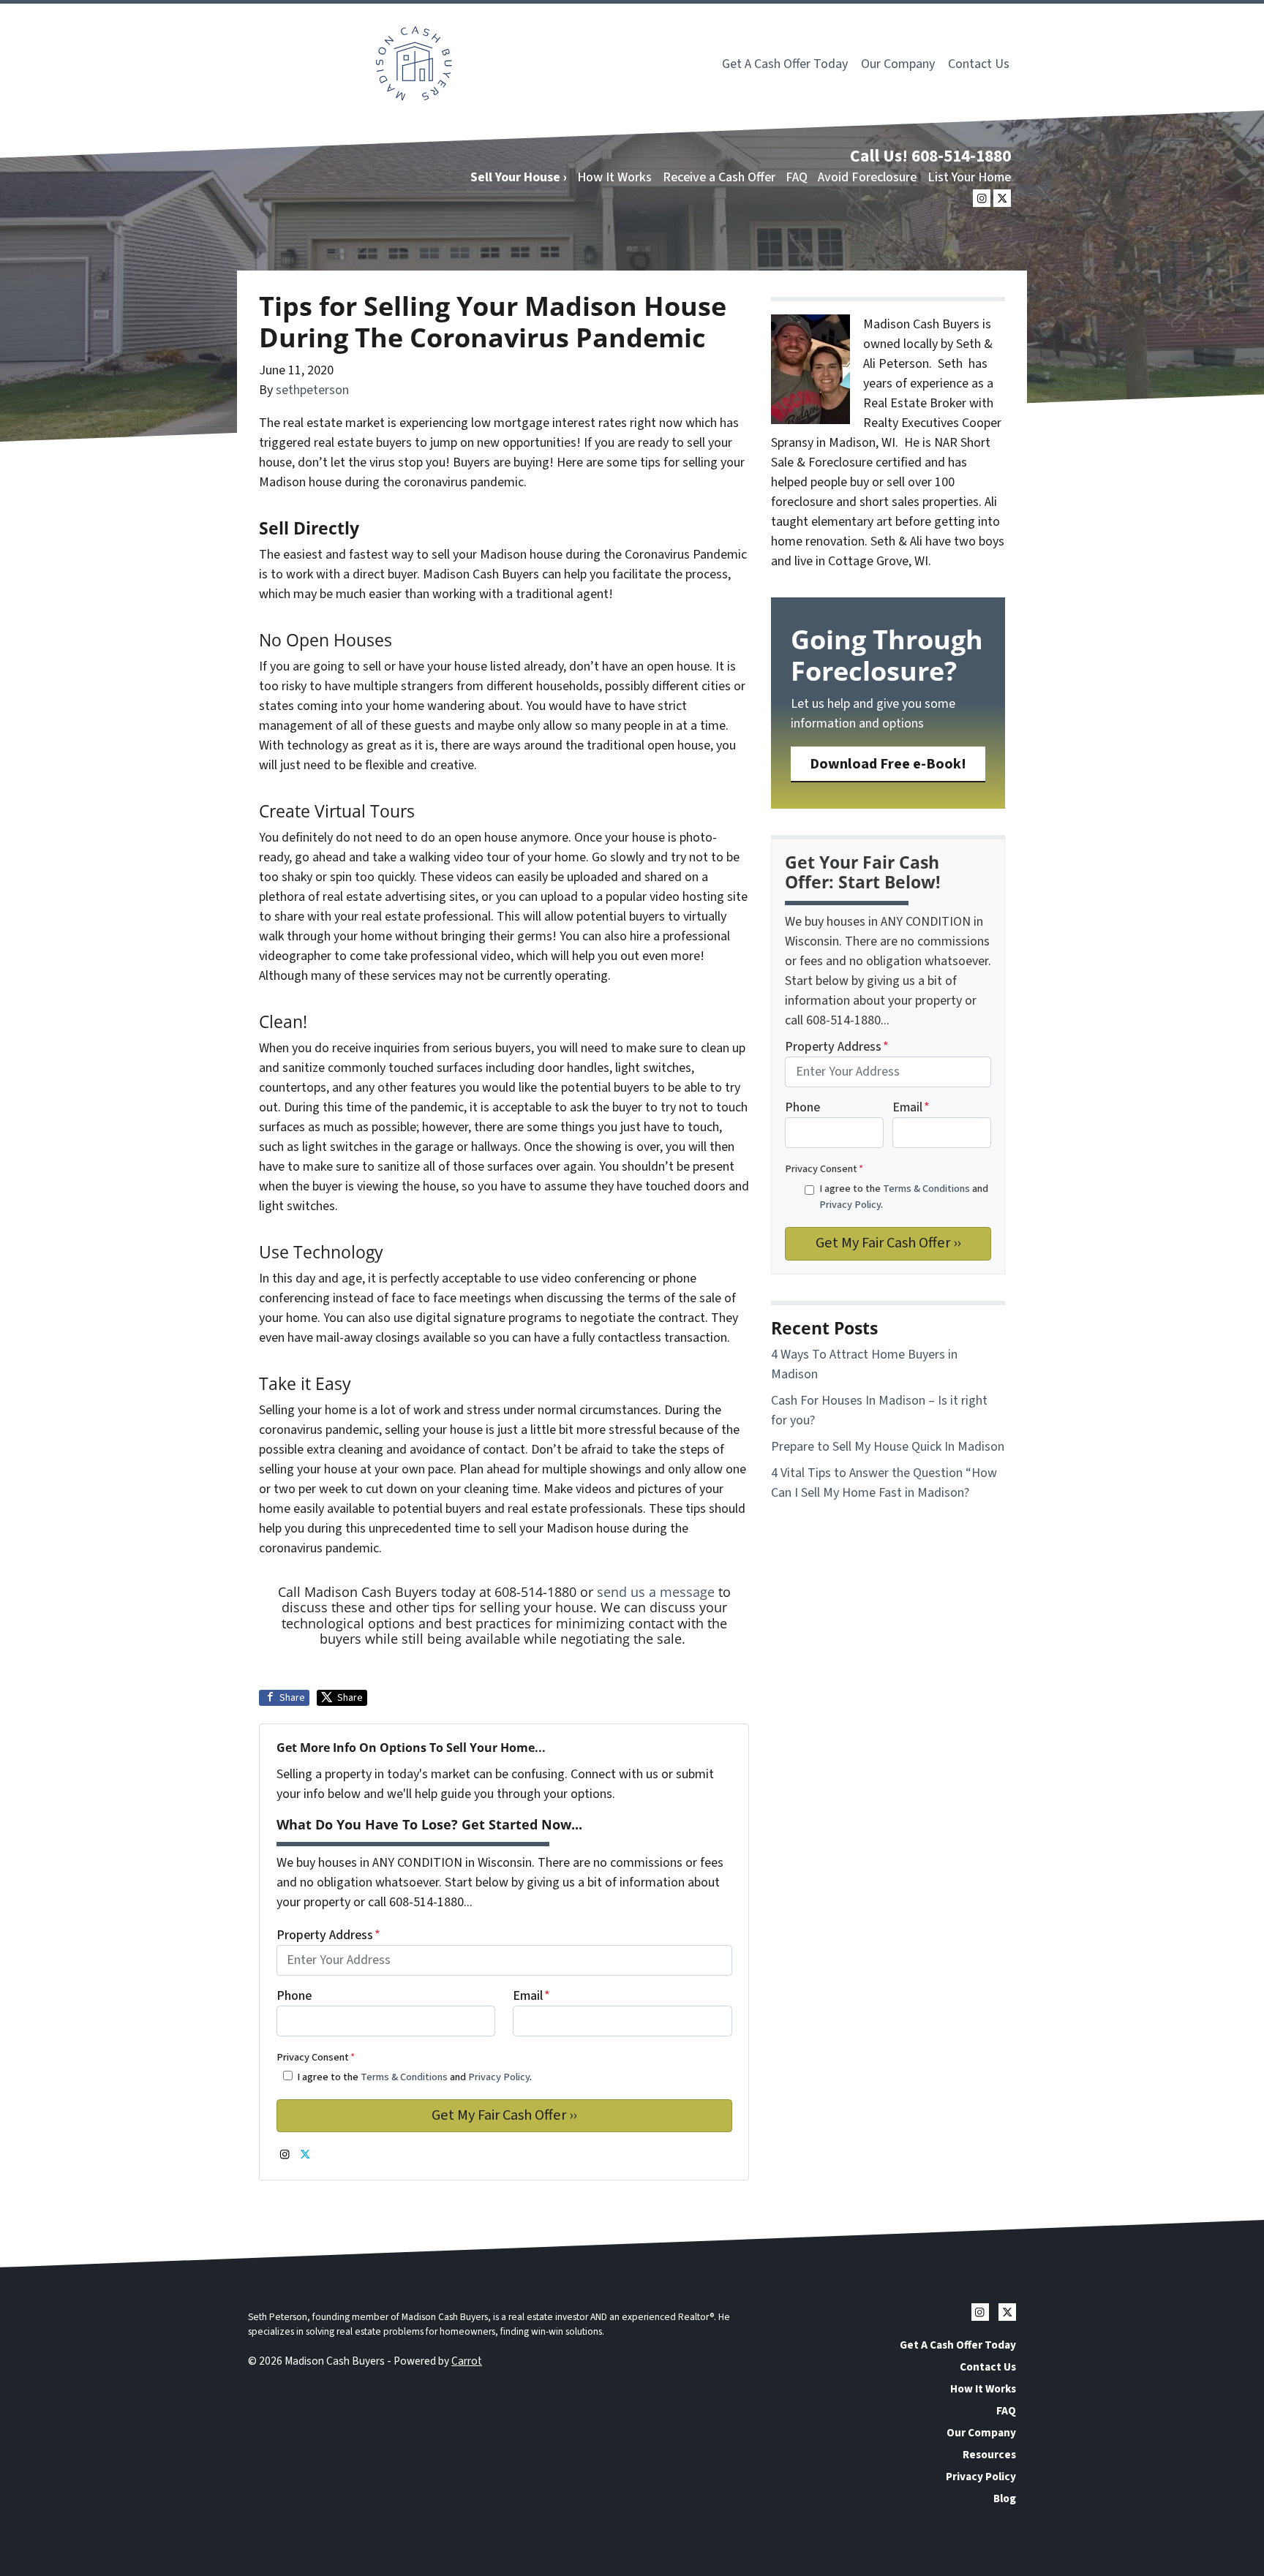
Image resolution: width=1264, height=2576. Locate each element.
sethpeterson (312, 390)
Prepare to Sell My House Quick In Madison (888, 1447)
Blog (1005, 2498)
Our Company (898, 64)
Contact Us (979, 64)
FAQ (797, 177)
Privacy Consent (316, 2057)
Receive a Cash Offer (719, 177)
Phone (294, 1996)
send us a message (656, 1592)
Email (531, 1996)
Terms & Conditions (404, 2077)
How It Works (614, 177)
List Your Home (969, 177)
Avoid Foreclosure (867, 177)
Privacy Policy (499, 2077)
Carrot (467, 2361)
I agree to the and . (414, 2077)
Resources (989, 2455)
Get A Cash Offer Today (785, 64)
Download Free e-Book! (888, 764)
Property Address (328, 1935)
